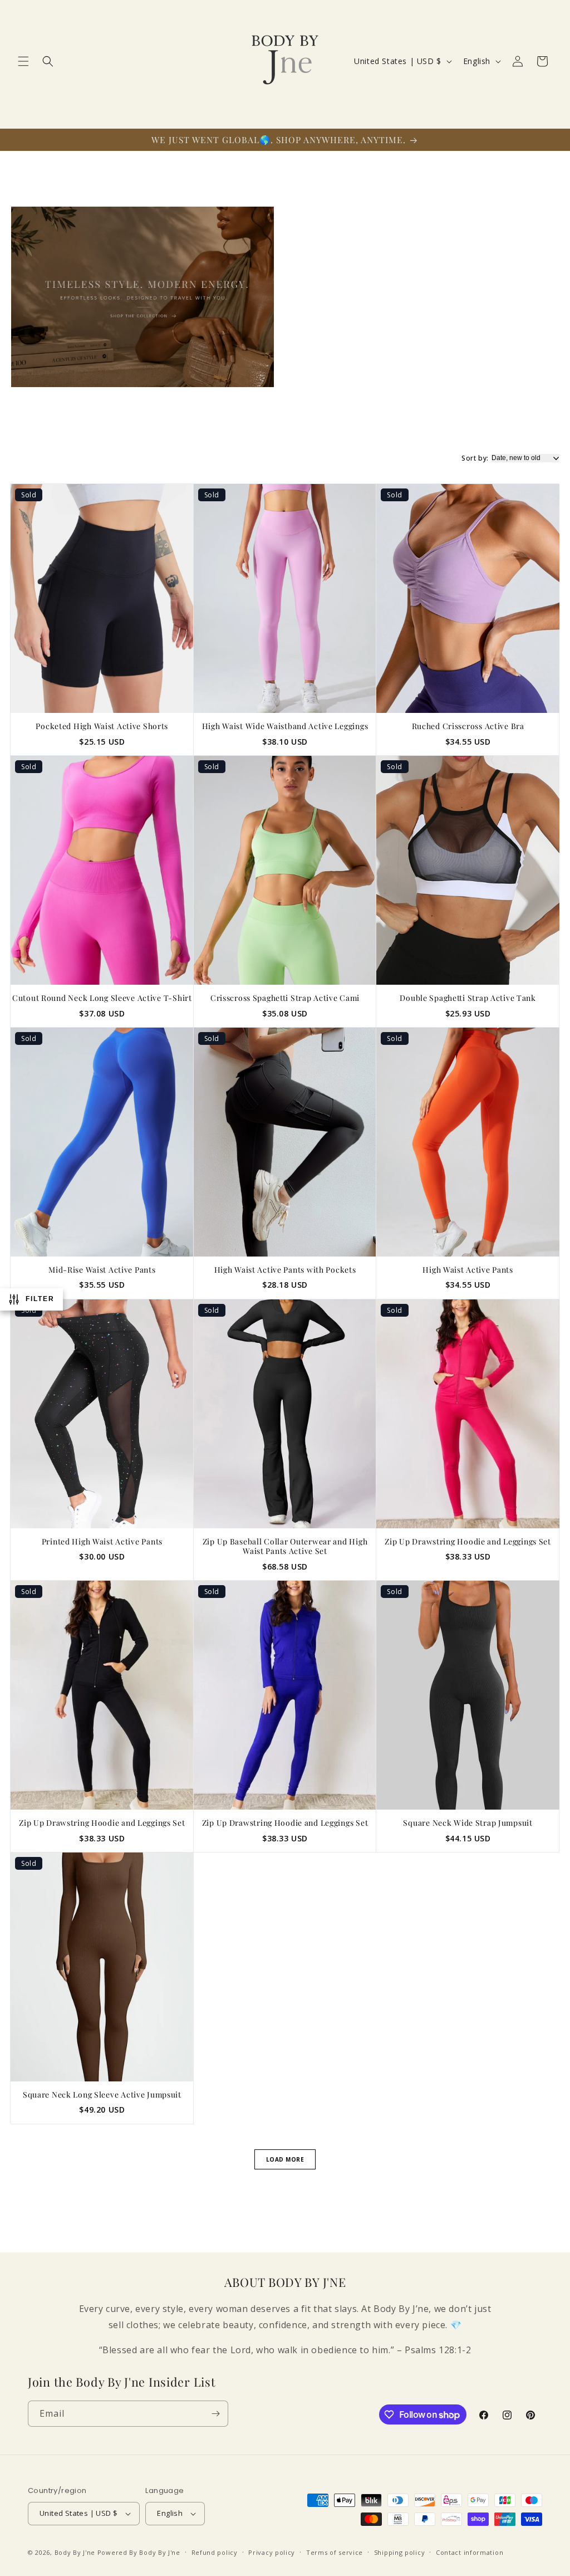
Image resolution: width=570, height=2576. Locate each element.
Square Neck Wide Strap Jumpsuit (468, 1823)
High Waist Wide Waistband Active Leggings (285, 726)
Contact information (470, 2552)
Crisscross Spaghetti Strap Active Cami (285, 998)
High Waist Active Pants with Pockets (285, 1270)
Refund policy (215, 2552)
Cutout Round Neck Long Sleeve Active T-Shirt (102, 998)
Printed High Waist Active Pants (102, 1542)
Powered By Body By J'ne (139, 2552)
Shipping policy (400, 2552)
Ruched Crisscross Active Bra (468, 726)
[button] (23, 61)
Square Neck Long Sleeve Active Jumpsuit (102, 2095)
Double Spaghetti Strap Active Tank (468, 998)
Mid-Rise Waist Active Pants (102, 1270)
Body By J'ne (75, 2552)
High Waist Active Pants (468, 1270)
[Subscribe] (215, 2414)
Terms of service (335, 2552)
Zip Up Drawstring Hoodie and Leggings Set (468, 1542)
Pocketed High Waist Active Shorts (102, 726)
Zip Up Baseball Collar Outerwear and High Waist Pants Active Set (285, 1546)
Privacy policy (272, 2552)
